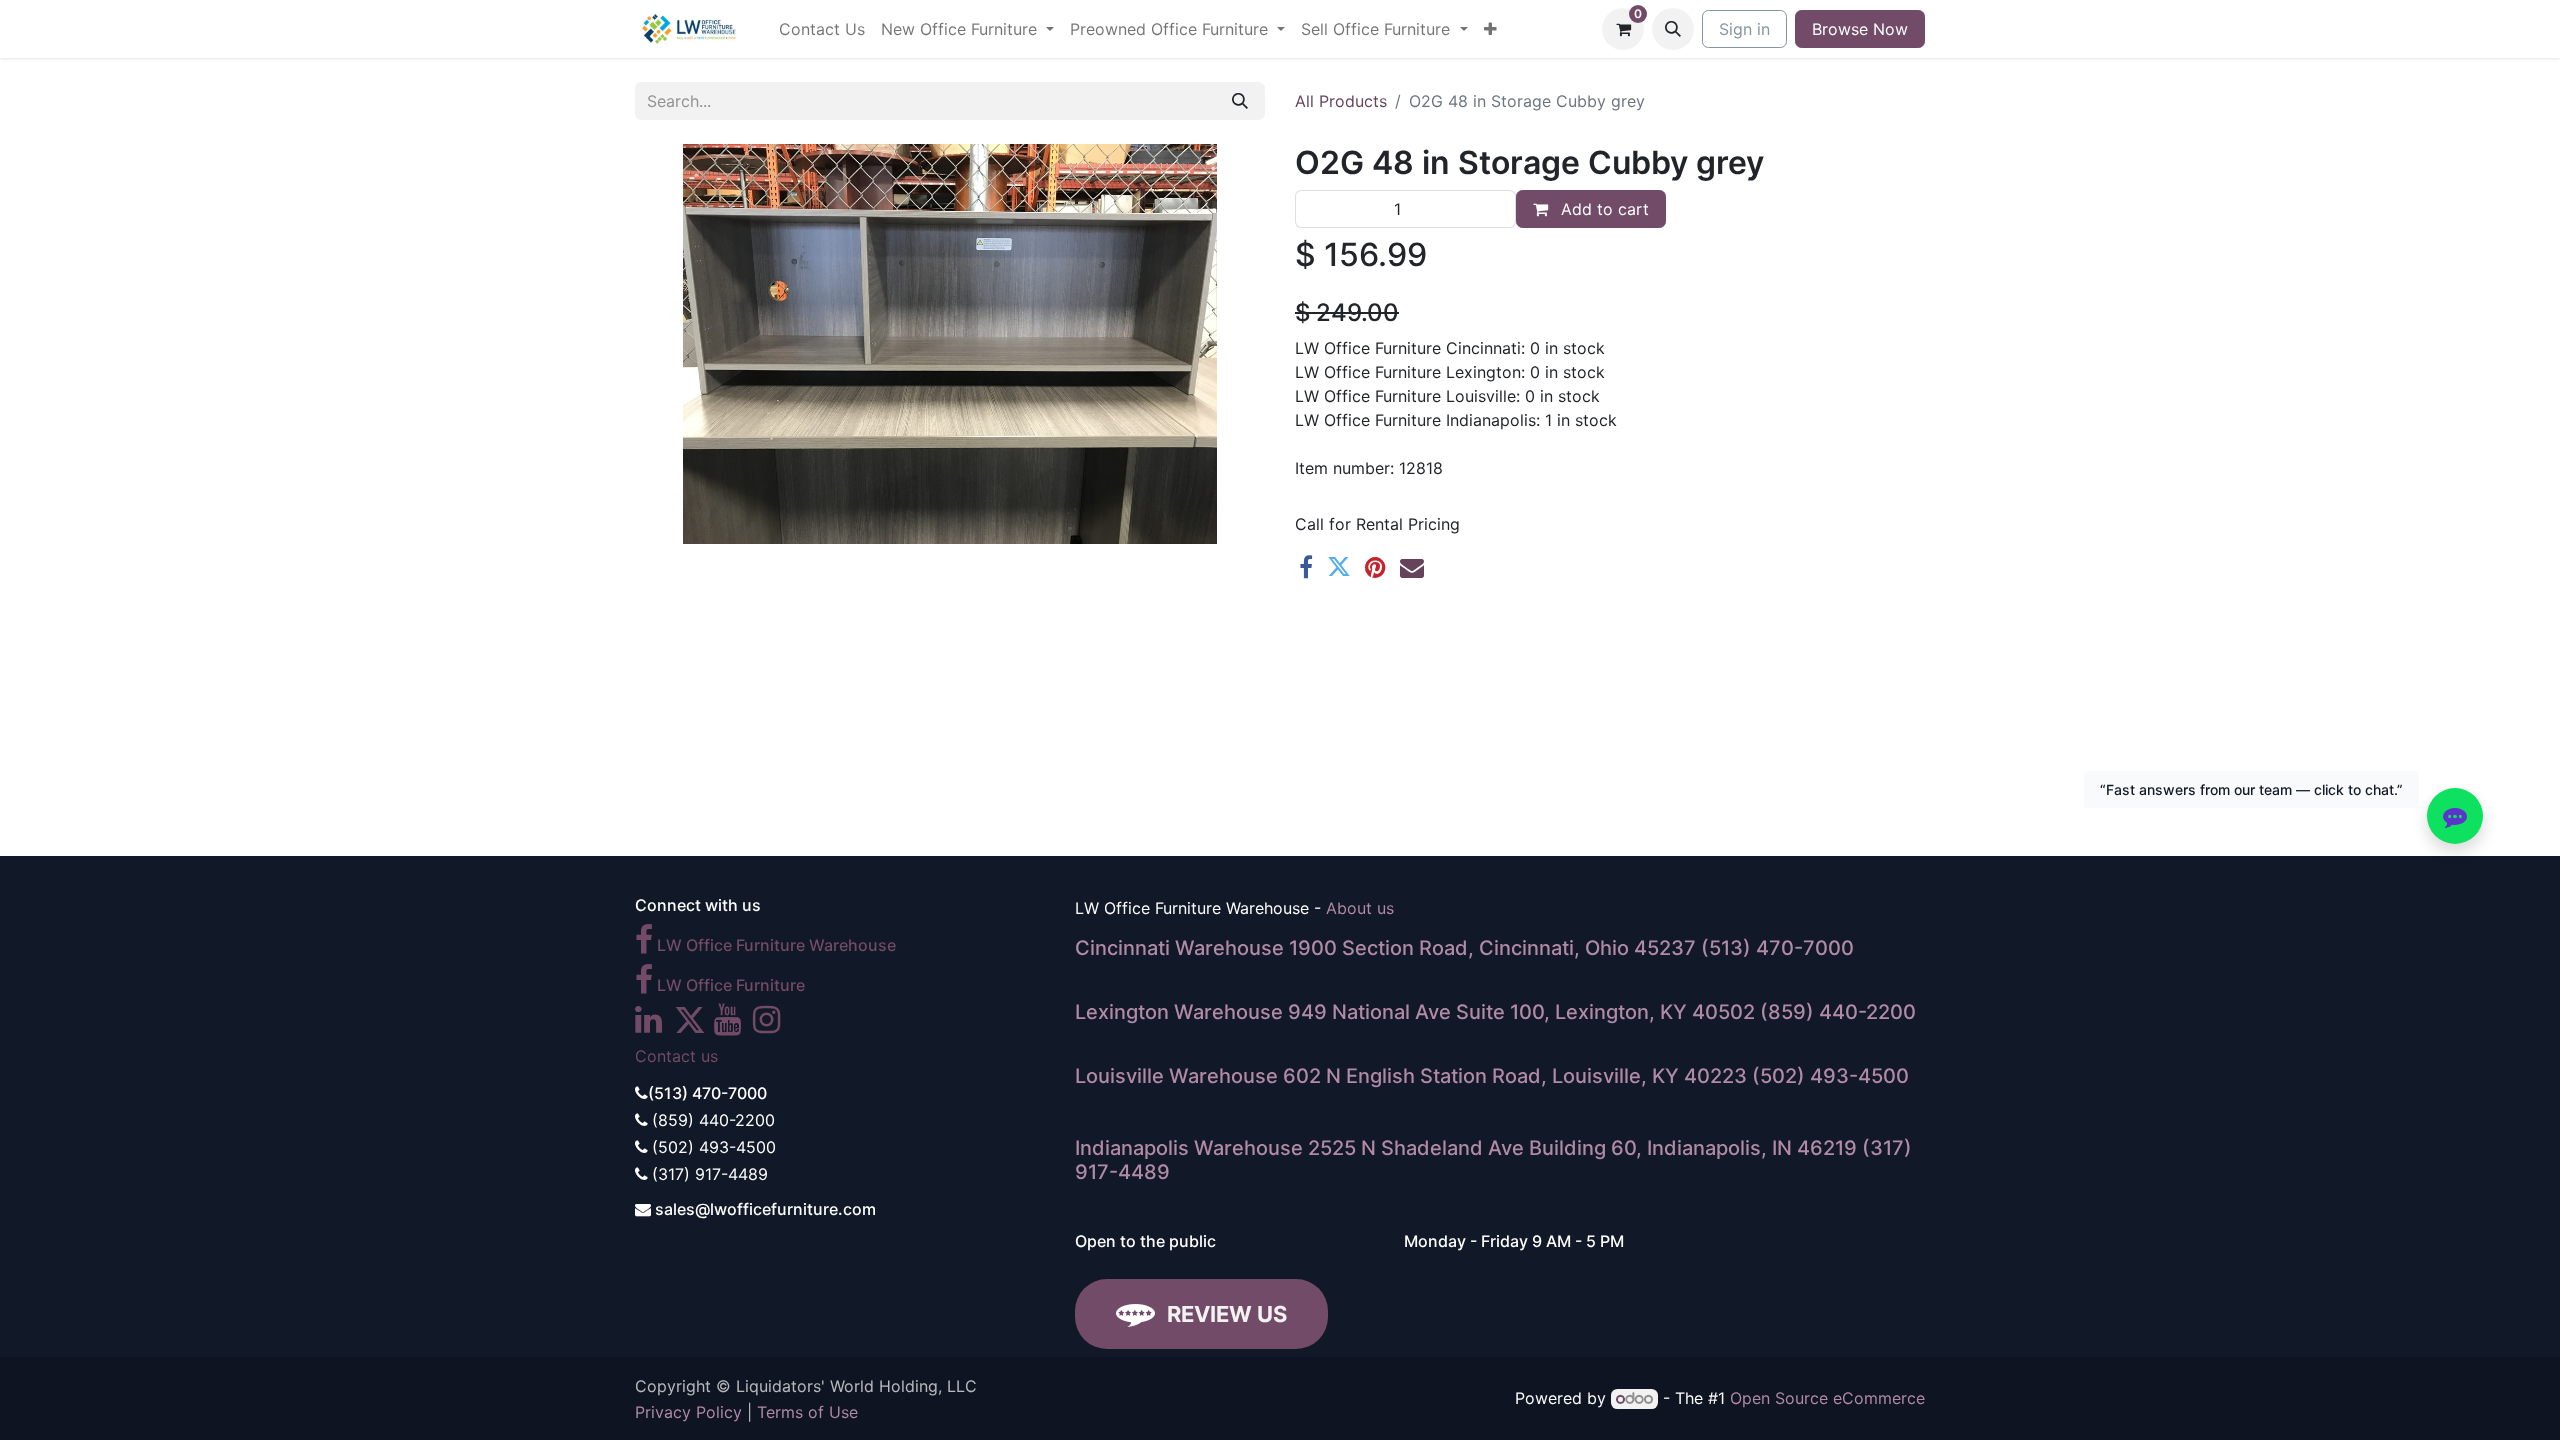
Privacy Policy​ (688, 1412)
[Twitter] (1339, 567)
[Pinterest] (1375, 567)
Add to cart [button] (1602, 209)
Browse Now (1860, 29)
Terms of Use (807, 1412)
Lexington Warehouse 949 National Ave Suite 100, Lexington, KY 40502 (1415, 1012)
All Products (1341, 101)
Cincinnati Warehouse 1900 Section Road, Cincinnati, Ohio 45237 (1385, 948)
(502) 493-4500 (1830, 1076)
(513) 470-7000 (1777, 948)
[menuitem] (822, 29)
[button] (1673, 29)
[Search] (1240, 101)
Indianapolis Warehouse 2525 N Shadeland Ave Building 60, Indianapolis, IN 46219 (1466, 1148)
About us (1360, 908)
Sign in (1744, 29)
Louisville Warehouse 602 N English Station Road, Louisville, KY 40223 (1411, 1076)
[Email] (1412, 567)
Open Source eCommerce (1827, 1398)
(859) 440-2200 (1838, 1012)
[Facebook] (1306, 567)
